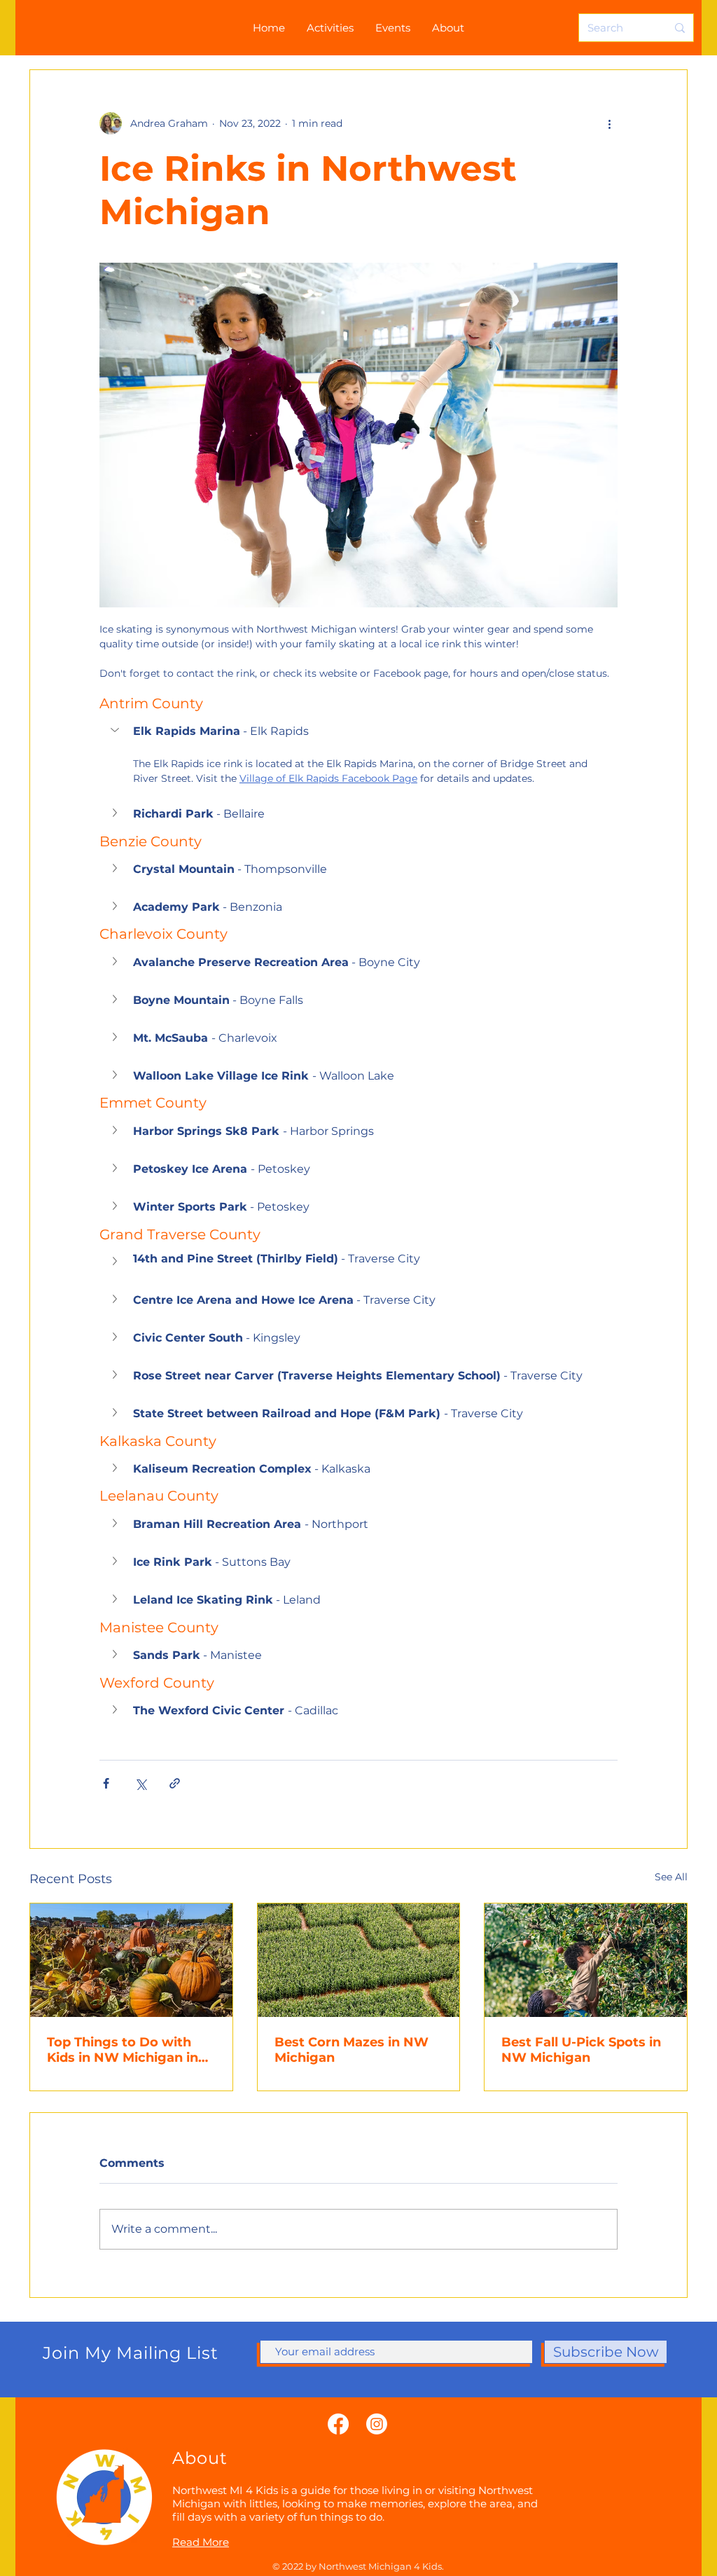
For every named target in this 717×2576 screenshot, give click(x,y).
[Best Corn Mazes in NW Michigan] (359, 1960)
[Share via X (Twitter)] (140, 1783)
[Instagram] (377, 2424)
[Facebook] (338, 2424)
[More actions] (609, 123)
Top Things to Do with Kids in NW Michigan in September (123, 2050)
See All (671, 1877)
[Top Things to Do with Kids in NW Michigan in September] (131, 1960)
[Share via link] (175, 1783)
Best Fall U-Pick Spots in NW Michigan (581, 2050)
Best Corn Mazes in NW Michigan (351, 2050)
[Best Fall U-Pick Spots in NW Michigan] (586, 1960)
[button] (358, 731)
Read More (201, 2542)
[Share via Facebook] (106, 1783)
